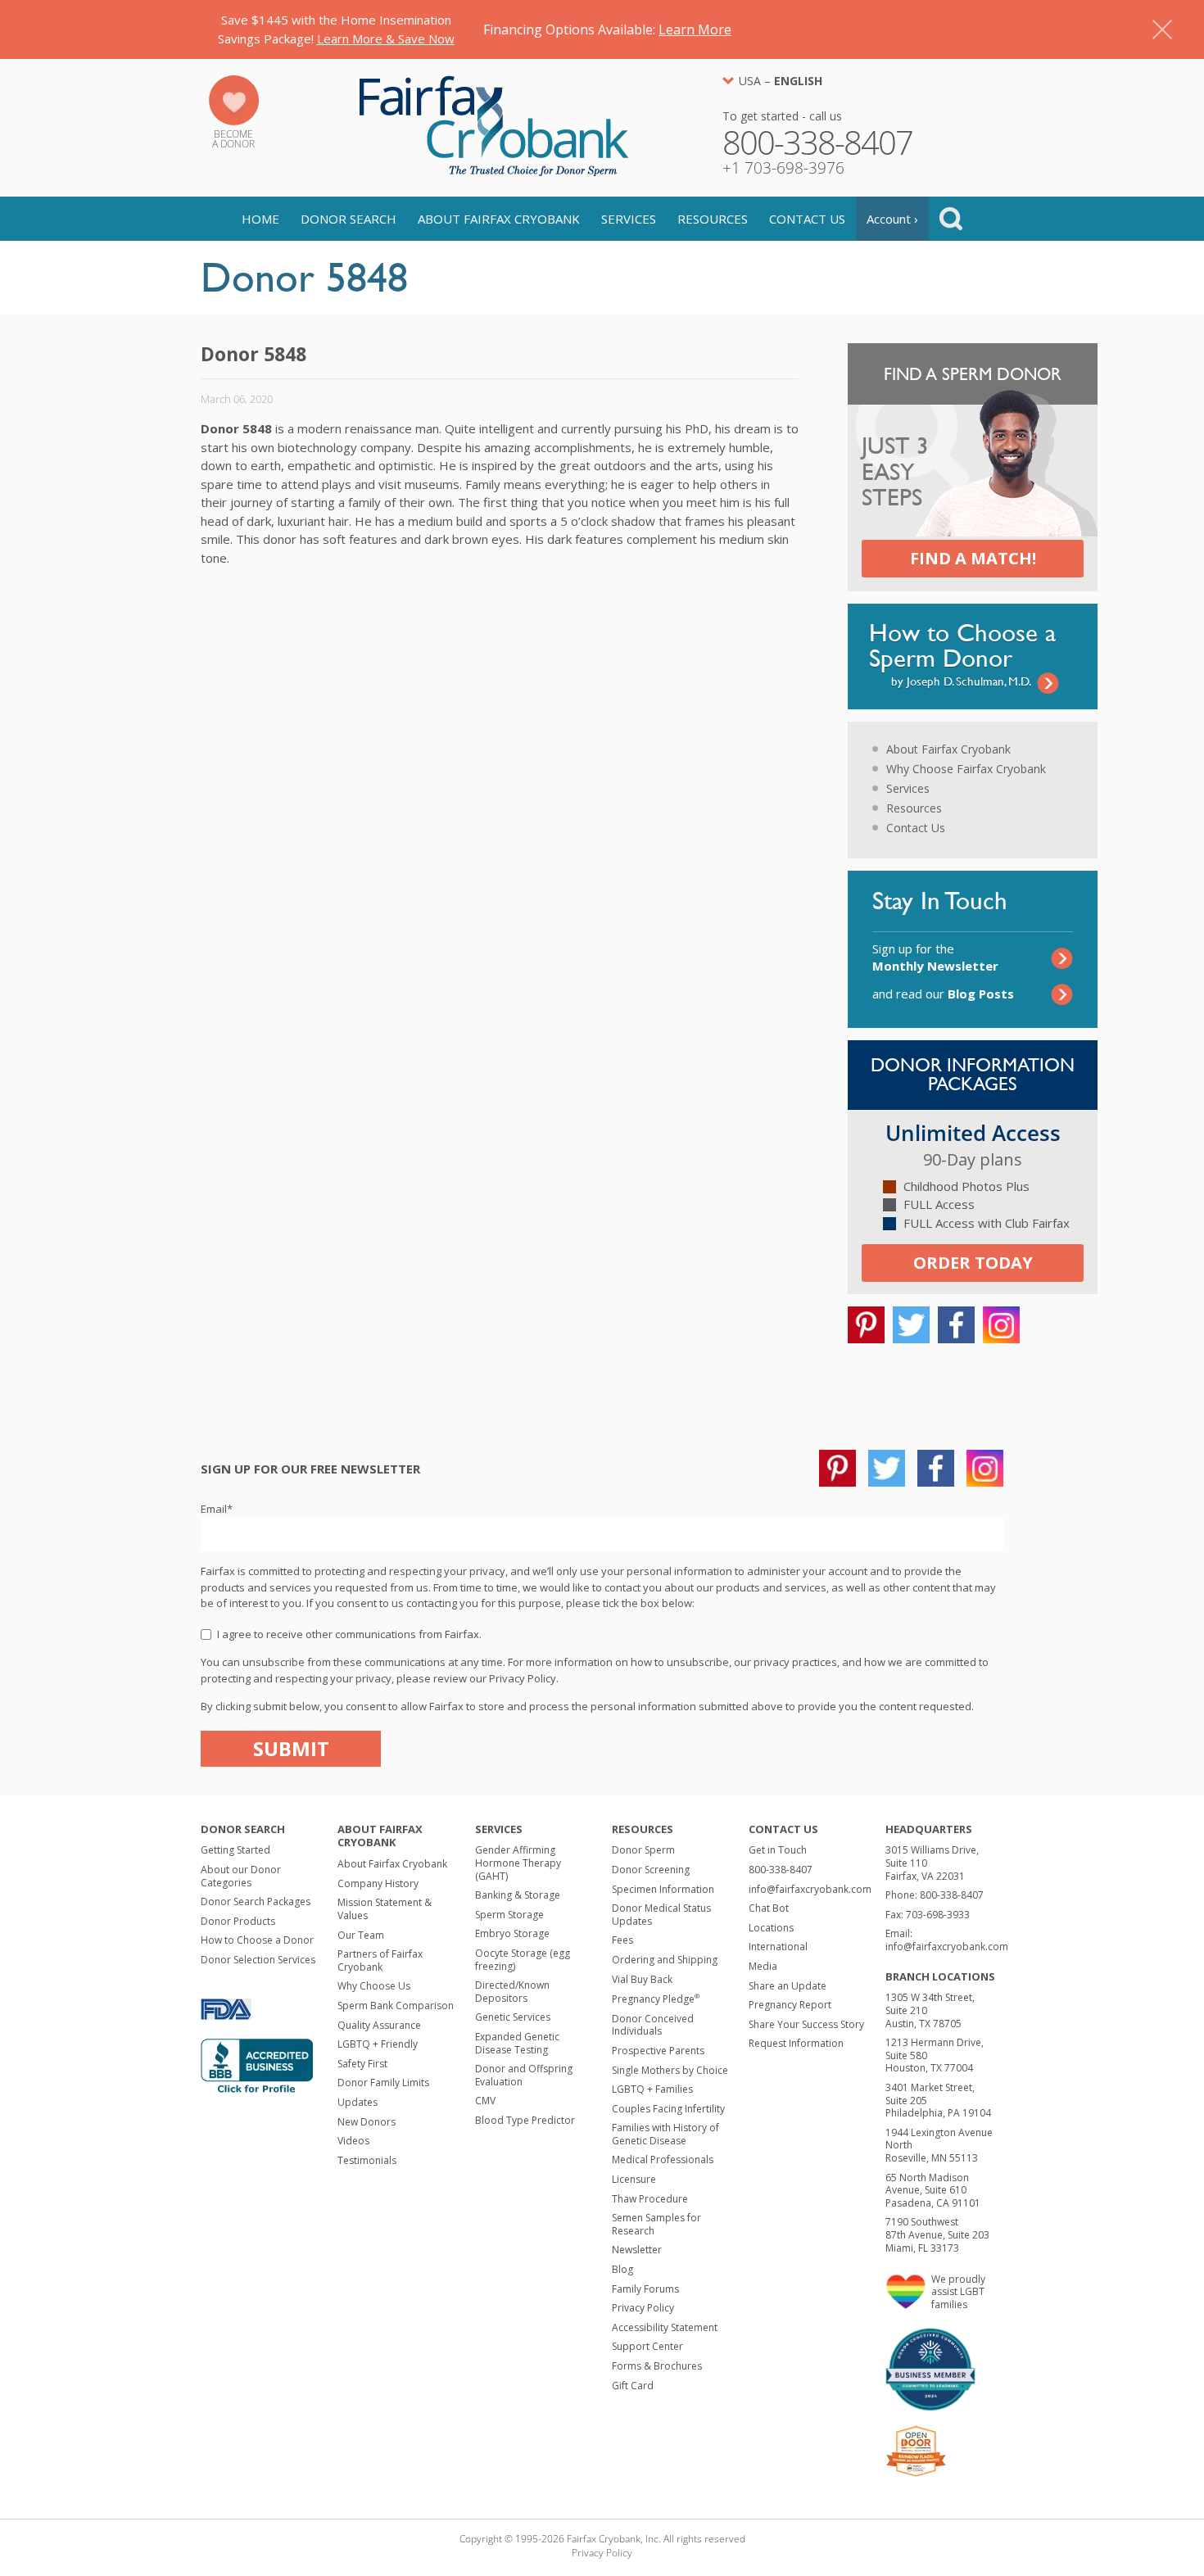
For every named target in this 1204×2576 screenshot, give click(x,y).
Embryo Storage (512, 1933)
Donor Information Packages (973, 1074)
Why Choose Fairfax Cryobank (966, 769)
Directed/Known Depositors (512, 1992)
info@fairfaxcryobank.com (810, 1889)
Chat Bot (769, 1908)
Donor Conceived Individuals (653, 2025)
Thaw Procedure (650, 2199)
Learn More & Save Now (386, 38)
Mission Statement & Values (385, 1909)
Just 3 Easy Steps (895, 473)
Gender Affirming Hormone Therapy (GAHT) (518, 1863)
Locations (771, 1928)
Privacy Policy (643, 2308)
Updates (358, 2102)
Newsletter (637, 2250)
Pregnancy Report (790, 2005)
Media (763, 1966)
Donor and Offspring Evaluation (524, 2075)
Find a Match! (973, 558)
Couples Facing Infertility (668, 2109)
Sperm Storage (509, 1915)
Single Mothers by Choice (670, 2070)
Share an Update (788, 1986)
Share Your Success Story (806, 2024)
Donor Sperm (643, 1850)
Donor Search (349, 219)
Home (260, 219)
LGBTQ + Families (652, 2089)
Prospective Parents (658, 2051)
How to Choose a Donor (257, 1940)
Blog (622, 2269)
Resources (713, 219)
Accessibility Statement (665, 2327)
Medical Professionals (663, 2159)
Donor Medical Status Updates (661, 1915)
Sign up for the (935, 957)
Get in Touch (778, 1850)
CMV (485, 2101)
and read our (943, 994)
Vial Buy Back (642, 1979)
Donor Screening (651, 1870)
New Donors (367, 2122)
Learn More (695, 29)
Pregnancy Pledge (656, 1999)
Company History (378, 1883)
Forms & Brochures (657, 2366)
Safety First (362, 2064)
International (778, 1947)
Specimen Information (663, 1889)
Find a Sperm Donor (973, 374)
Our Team (361, 1935)
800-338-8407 (781, 1870)
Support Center (647, 2346)
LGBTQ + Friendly (378, 2044)
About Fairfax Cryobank (499, 219)
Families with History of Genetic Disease (665, 2134)
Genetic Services (513, 2017)
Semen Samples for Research (656, 2224)
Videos (353, 2141)
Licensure (634, 2179)
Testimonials (367, 2160)
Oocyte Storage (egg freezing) (523, 1960)
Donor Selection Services (258, 1960)
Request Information (796, 2043)
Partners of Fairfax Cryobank (380, 1960)
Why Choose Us (374, 1986)
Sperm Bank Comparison (396, 2006)
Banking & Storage (518, 1895)
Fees (622, 1940)
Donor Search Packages (256, 1901)
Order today (973, 1263)
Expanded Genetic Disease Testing (517, 2043)
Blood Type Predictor (525, 2120)
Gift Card (633, 2386)
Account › (892, 219)
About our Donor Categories (241, 1876)
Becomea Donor (233, 139)
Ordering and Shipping (665, 1960)
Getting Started (235, 1850)
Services (629, 219)
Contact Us (807, 219)
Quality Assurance (379, 2025)
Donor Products (238, 1921)
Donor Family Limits (383, 2083)
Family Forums (645, 2289)
